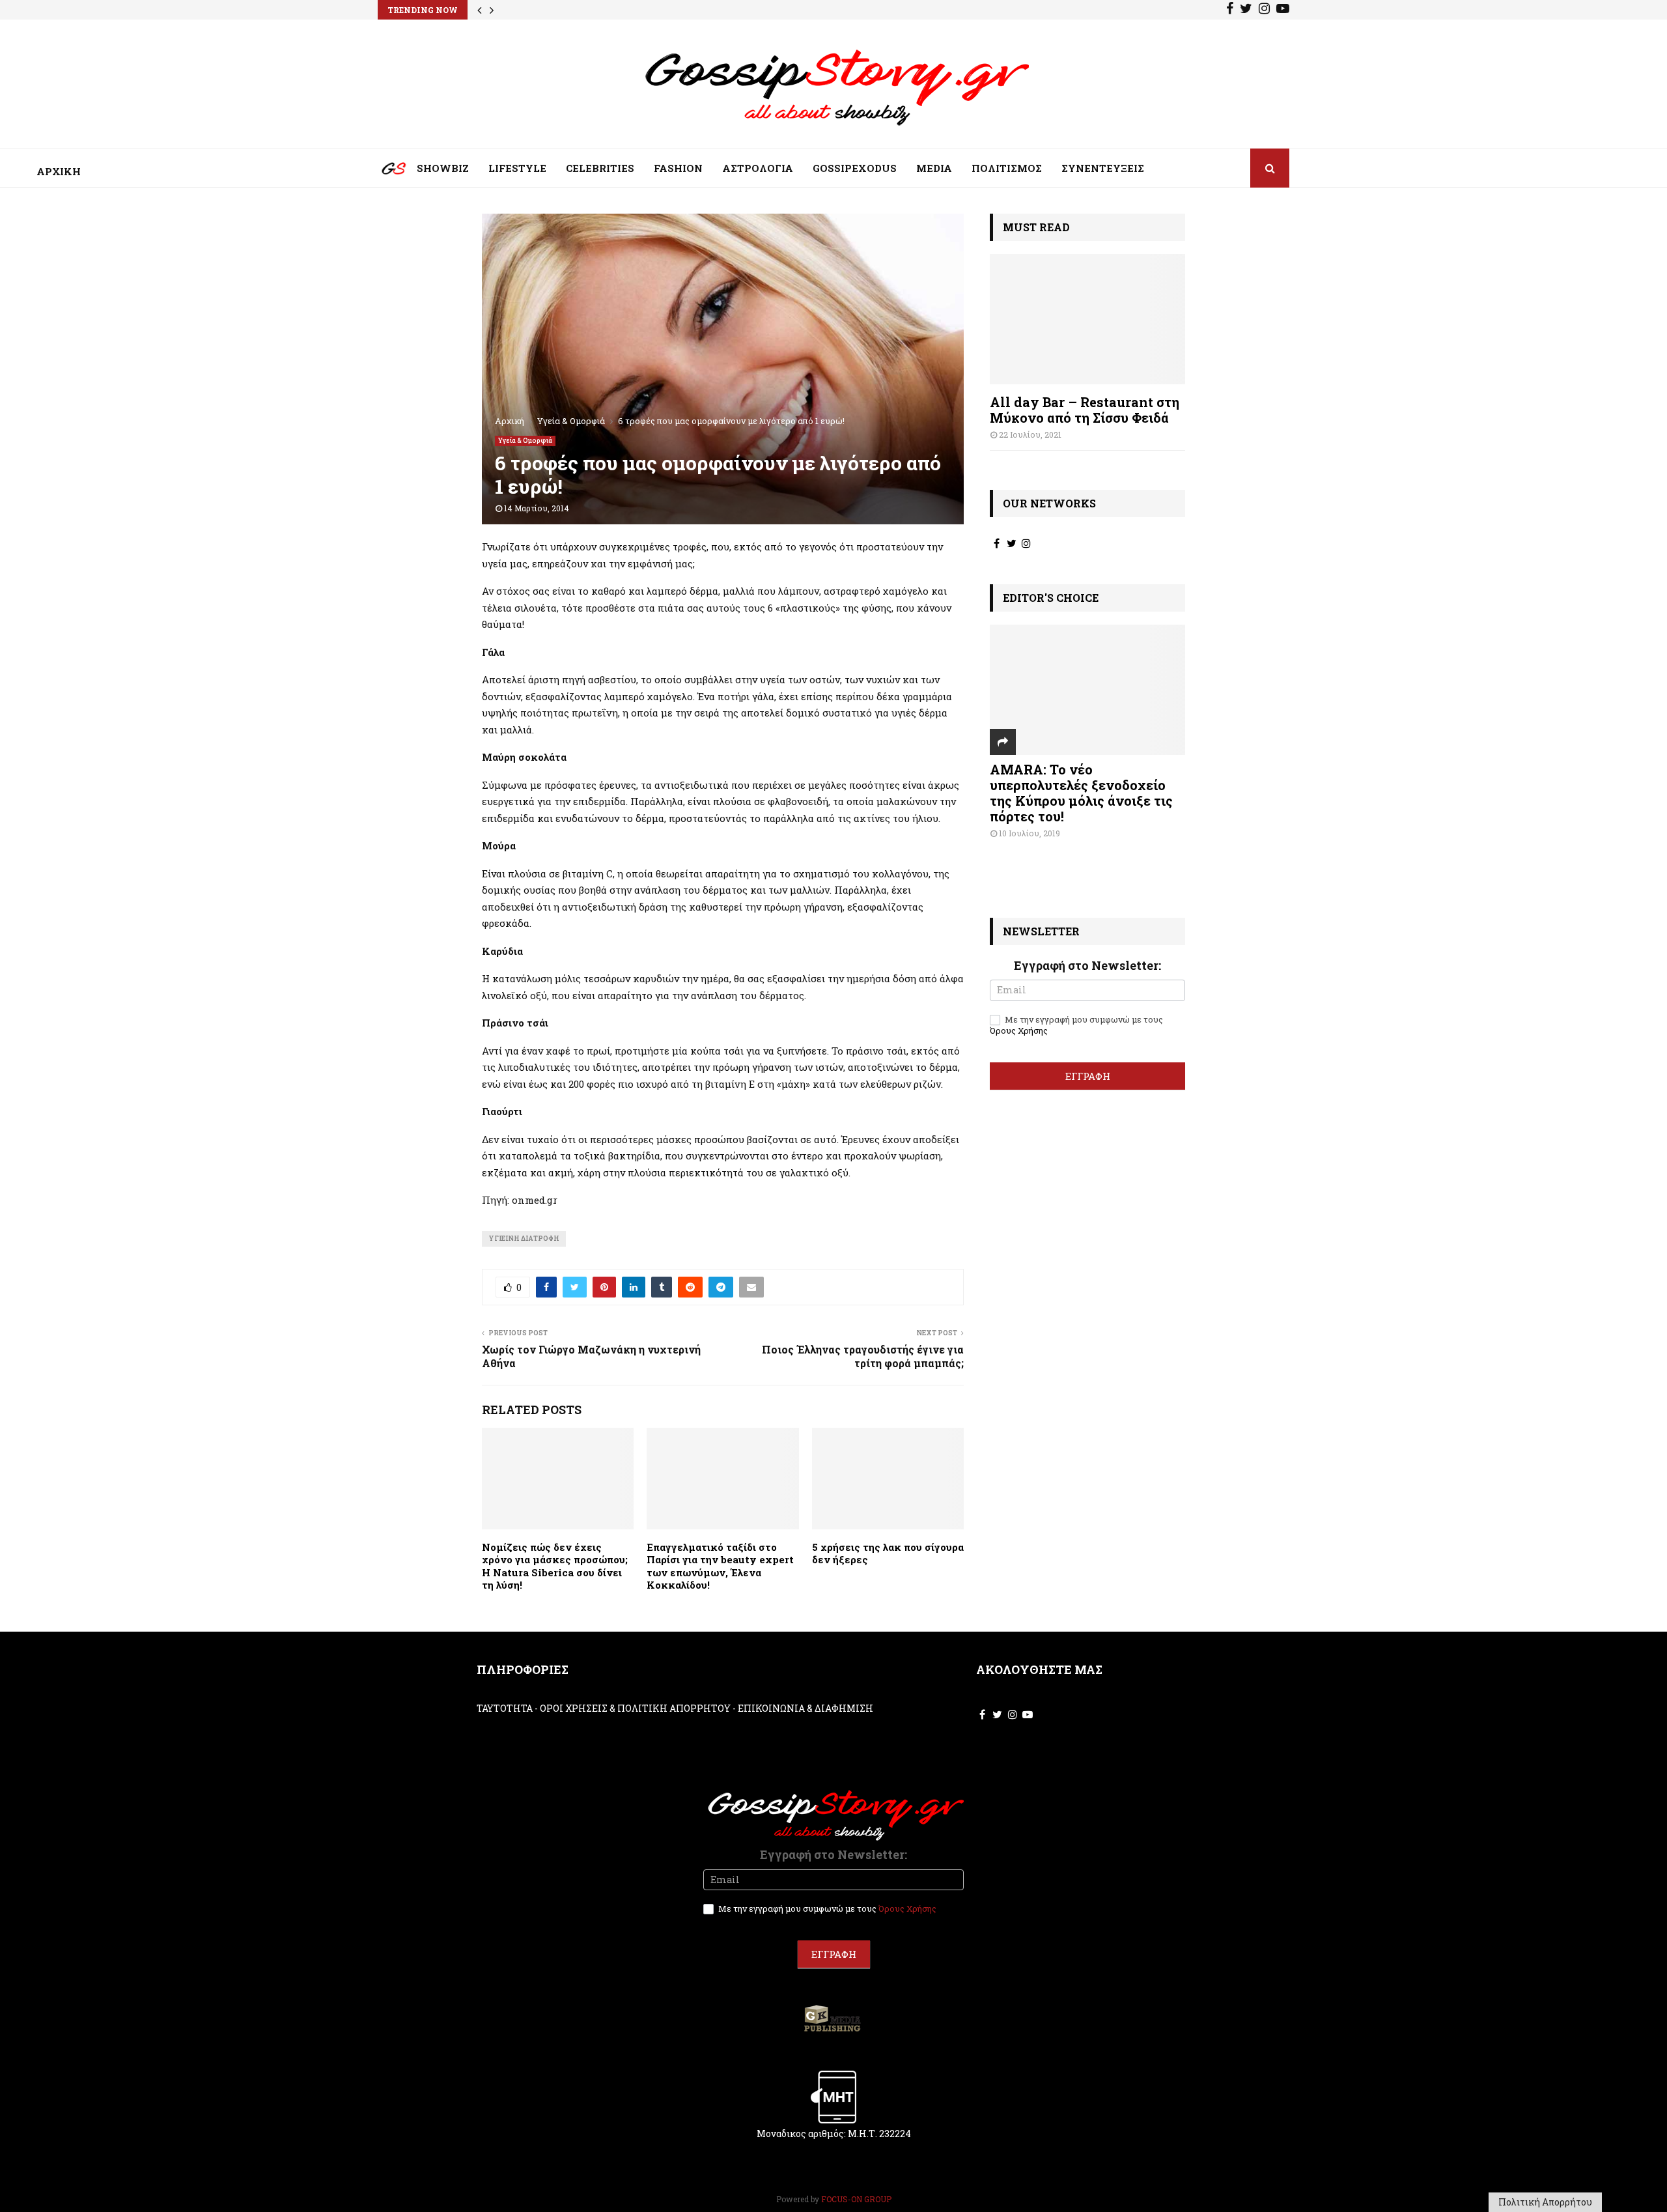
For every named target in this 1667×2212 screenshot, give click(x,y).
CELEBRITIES (600, 168)
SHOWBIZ (443, 168)
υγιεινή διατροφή (524, 1239)
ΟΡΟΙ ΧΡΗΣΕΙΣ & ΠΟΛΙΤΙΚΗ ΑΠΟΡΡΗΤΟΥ (635, 1708)
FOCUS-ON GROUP (856, 2199)
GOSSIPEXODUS (855, 168)
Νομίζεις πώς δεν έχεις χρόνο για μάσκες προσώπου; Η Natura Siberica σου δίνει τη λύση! (555, 1566)
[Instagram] (1264, 10)
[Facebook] (1230, 10)
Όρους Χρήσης (1019, 1030)
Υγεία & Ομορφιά (525, 441)
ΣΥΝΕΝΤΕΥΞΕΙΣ (1103, 168)
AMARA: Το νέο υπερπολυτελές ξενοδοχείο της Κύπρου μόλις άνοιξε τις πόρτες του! (1081, 793)
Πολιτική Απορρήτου (1545, 2202)
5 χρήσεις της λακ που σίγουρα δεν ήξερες (888, 1553)
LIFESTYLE (517, 168)
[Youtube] (1283, 10)
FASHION (678, 168)
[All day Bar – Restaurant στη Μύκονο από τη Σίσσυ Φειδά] (1087, 319)
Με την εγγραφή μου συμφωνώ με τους (1076, 1025)
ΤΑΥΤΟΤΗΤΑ (505, 1708)
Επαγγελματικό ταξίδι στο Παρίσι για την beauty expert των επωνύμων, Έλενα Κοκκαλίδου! (720, 1566)
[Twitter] (1246, 10)
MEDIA (934, 168)
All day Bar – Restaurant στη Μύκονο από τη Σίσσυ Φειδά (1085, 410)
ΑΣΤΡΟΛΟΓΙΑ (758, 168)
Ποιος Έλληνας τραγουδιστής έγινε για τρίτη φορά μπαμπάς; (863, 1356)
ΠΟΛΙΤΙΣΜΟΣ (1007, 168)
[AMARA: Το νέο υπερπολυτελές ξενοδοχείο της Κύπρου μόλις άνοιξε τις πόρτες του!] (1087, 690)
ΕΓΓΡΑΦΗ (1088, 1076)
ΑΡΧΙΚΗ (384, 171)
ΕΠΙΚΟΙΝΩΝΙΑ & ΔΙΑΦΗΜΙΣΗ (805, 1708)
